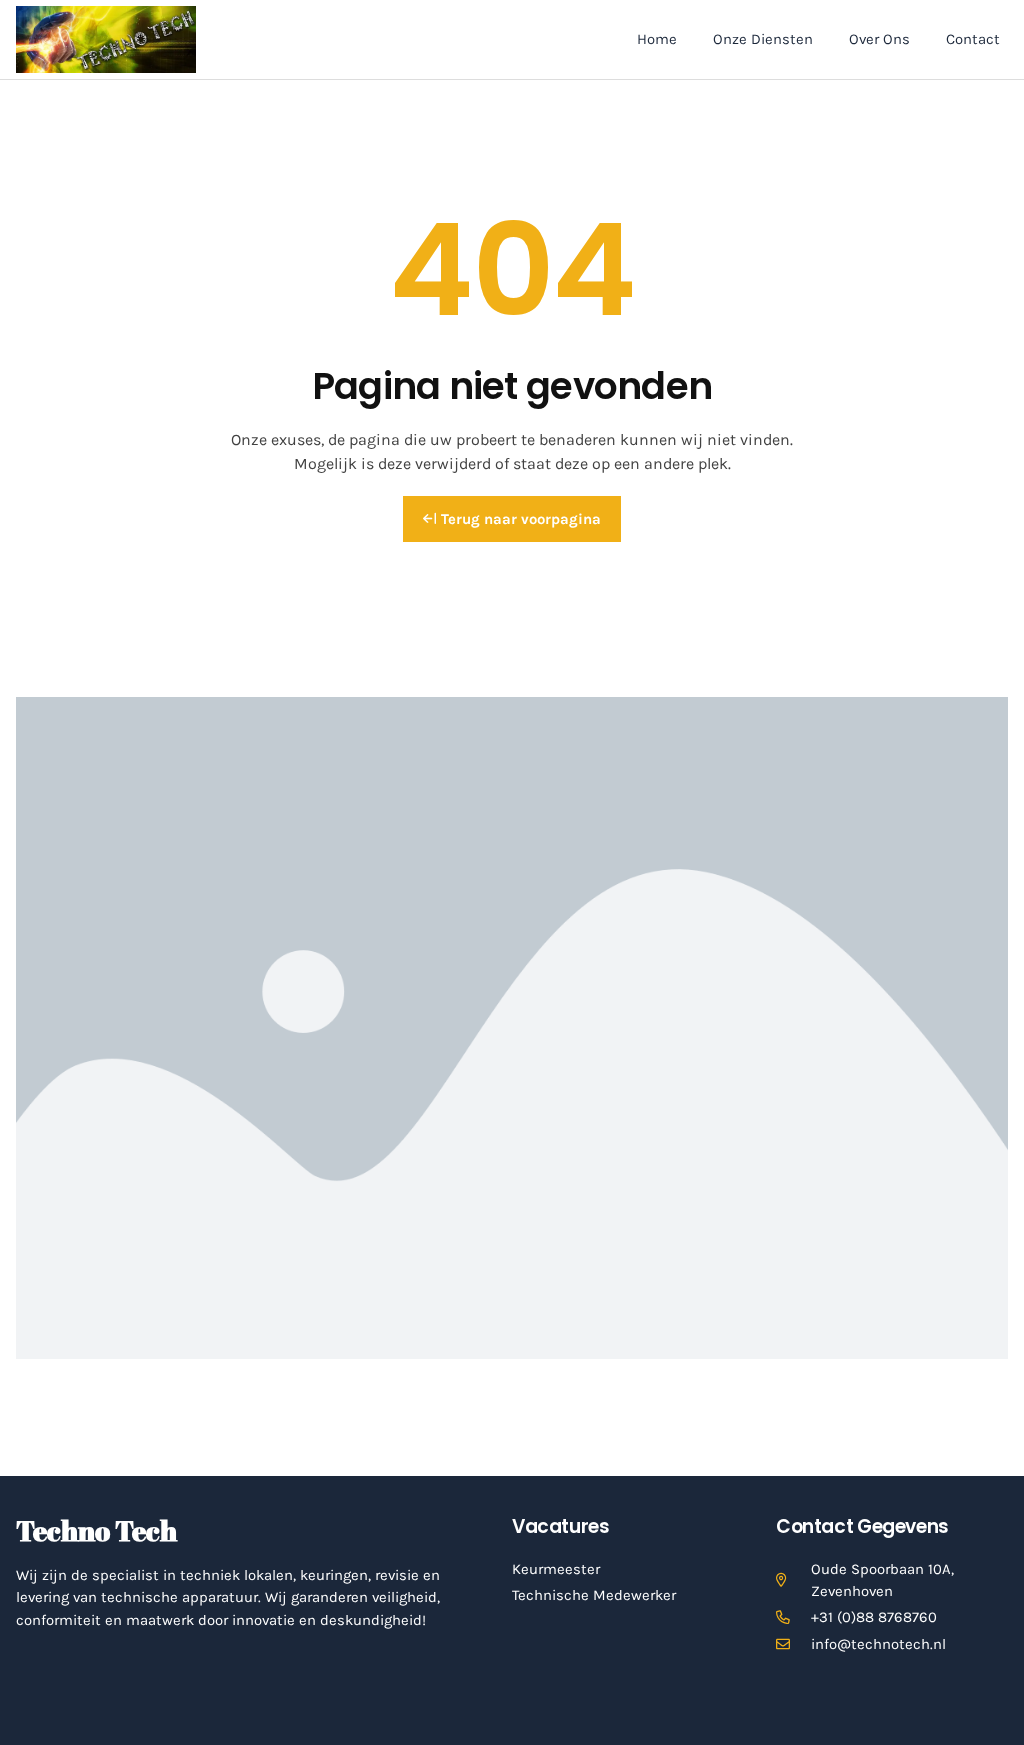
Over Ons (879, 39)
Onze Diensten (763, 39)
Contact (973, 39)
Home (657, 39)
